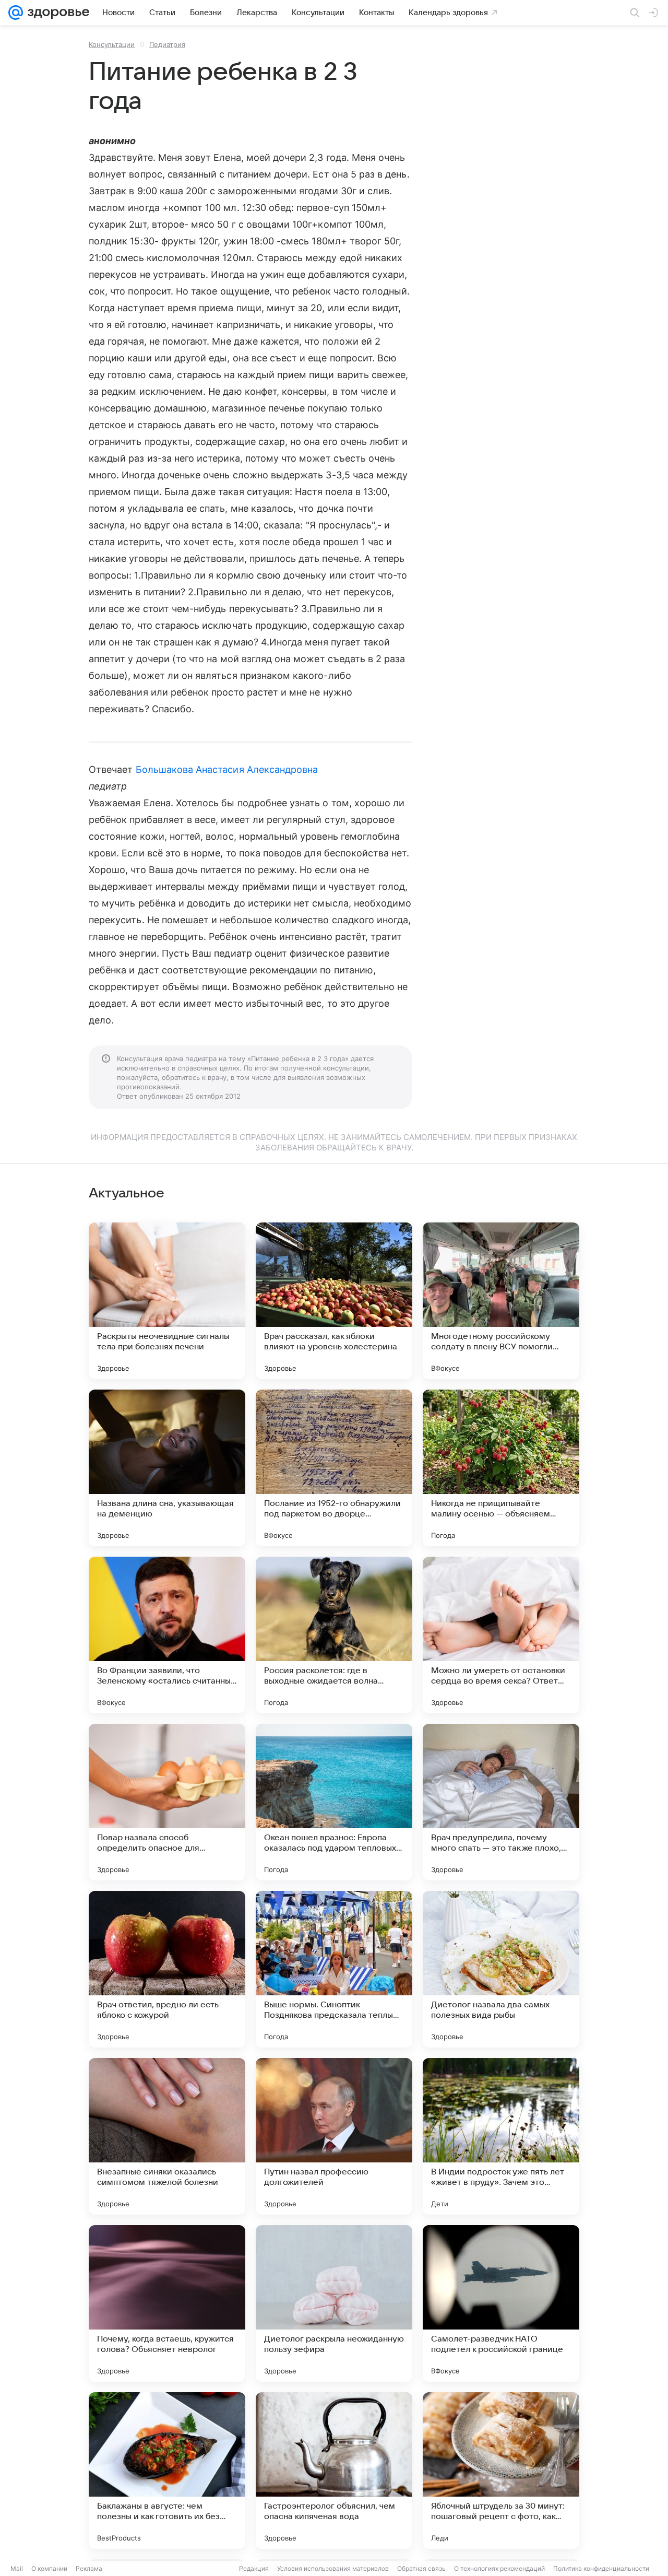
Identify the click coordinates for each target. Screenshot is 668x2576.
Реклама (89, 2568)
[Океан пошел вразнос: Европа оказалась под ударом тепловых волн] (334, 1802)
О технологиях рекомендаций (499, 2568)
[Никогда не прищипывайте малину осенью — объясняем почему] (501, 1468)
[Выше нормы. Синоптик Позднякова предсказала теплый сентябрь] (334, 1969)
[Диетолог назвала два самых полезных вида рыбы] (501, 1969)
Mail (17, 2568)
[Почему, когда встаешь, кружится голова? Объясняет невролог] (167, 2303)
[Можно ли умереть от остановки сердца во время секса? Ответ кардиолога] (501, 1635)
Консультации (112, 44)
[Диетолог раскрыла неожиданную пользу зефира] (334, 2303)
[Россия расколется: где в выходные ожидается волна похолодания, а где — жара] (334, 1635)
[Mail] (16, 13)
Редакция (254, 2568)
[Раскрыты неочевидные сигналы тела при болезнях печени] (167, 1301)
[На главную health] (56, 13)
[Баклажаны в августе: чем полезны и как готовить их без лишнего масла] (167, 2471)
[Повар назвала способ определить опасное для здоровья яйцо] (167, 1802)
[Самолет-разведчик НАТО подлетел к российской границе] (501, 2303)
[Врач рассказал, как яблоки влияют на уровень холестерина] (334, 1301)
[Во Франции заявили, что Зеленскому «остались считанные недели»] (167, 1635)
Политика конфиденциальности (601, 2568)
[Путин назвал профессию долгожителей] (334, 2136)
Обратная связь (421, 2568)
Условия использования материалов (333, 2568)
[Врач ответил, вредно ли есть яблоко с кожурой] (167, 1969)
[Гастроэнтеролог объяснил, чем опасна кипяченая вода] (334, 2471)
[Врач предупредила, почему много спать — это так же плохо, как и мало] (501, 1802)
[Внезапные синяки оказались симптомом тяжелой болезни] (167, 2136)
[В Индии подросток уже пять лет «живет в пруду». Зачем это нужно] (501, 2136)
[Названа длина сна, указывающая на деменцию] (167, 1468)
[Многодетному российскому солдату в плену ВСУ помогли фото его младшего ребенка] (501, 1301)
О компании (49, 2568)
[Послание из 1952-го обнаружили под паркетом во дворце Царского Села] (334, 1468)
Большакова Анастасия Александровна (227, 769)
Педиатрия (167, 44)
